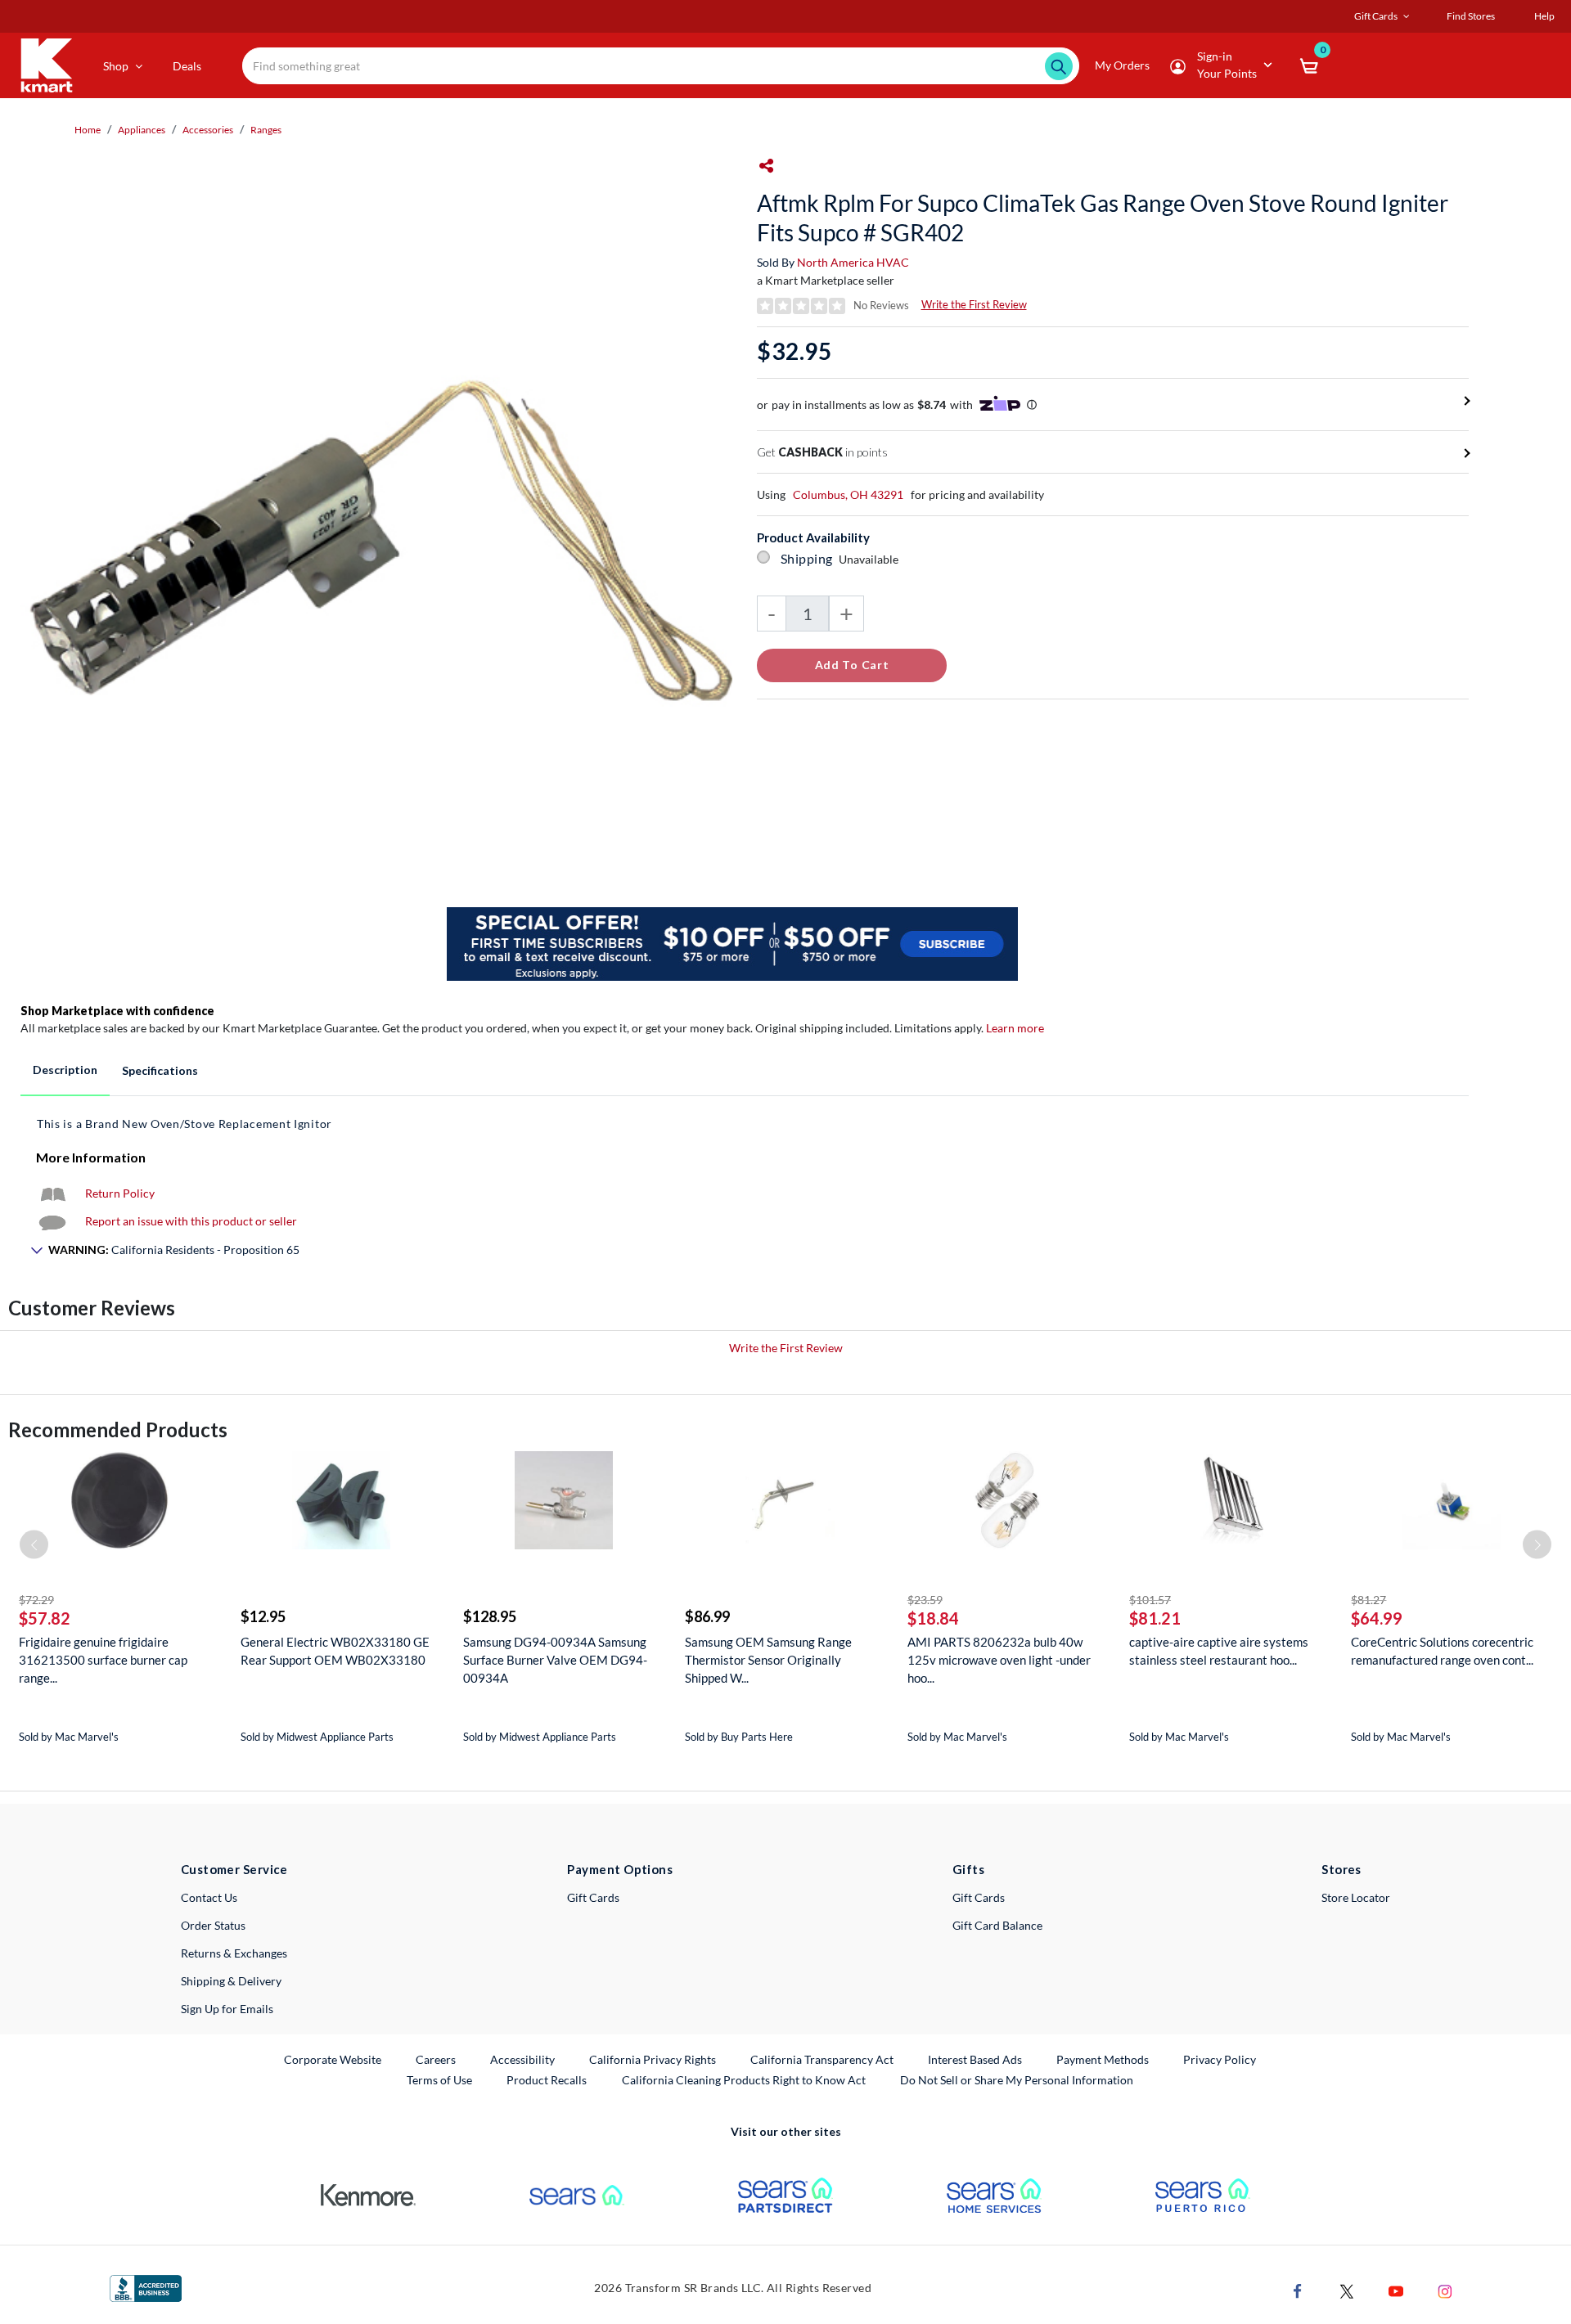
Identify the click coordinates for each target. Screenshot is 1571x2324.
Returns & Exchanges (234, 1953)
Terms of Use (439, 2080)
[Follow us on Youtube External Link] (1396, 2290)
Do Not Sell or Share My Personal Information (1017, 2080)
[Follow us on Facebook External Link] (1298, 2290)
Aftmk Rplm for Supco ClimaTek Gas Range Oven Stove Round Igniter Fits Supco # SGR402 (1103, 218)
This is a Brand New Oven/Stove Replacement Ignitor (185, 1124)
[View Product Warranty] (52, 1193)
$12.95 (263, 1616)
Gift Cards (593, 1897)
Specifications (160, 1070)
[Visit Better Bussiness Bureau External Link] (146, 2287)
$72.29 (36, 1600)
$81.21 (1155, 1618)
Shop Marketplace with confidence (117, 1011)
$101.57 (1150, 1600)
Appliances (142, 130)
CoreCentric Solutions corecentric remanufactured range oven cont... (1442, 1651)
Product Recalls (547, 2079)
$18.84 (933, 1618)
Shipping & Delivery (231, 1981)
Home (88, 130)
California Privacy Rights (653, 2059)
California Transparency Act (822, 2059)
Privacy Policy (1220, 2059)
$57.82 (45, 1618)
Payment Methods (1103, 2059)
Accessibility (522, 2059)
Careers (437, 2059)
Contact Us (209, 1897)
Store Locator (1356, 1897)
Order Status (213, 1925)
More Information (91, 1157)
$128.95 (490, 1616)
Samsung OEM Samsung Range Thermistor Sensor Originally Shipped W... (768, 1660)
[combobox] (661, 66)
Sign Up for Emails (227, 2009)
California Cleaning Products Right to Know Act (744, 2080)
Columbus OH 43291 (848, 494)
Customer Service (234, 1869)
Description (65, 1070)
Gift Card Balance (997, 1925)
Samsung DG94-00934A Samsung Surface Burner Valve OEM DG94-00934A (555, 1660)
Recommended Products (118, 1429)
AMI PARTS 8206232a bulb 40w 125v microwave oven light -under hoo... (999, 1660)
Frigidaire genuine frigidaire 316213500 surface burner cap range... (103, 1660)
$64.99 (1377, 1618)
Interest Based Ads (975, 2059)
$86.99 (707, 1616)
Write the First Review (974, 304)
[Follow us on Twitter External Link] (1347, 2290)
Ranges (266, 130)
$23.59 (925, 1600)
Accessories (208, 130)
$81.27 (1368, 1600)
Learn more (1015, 1028)
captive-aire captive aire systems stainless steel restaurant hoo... (1219, 1651)
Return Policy (120, 1193)
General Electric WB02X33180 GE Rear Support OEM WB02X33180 (335, 1651)
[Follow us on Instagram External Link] (1445, 2290)
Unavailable (871, 559)
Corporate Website (333, 2059)
